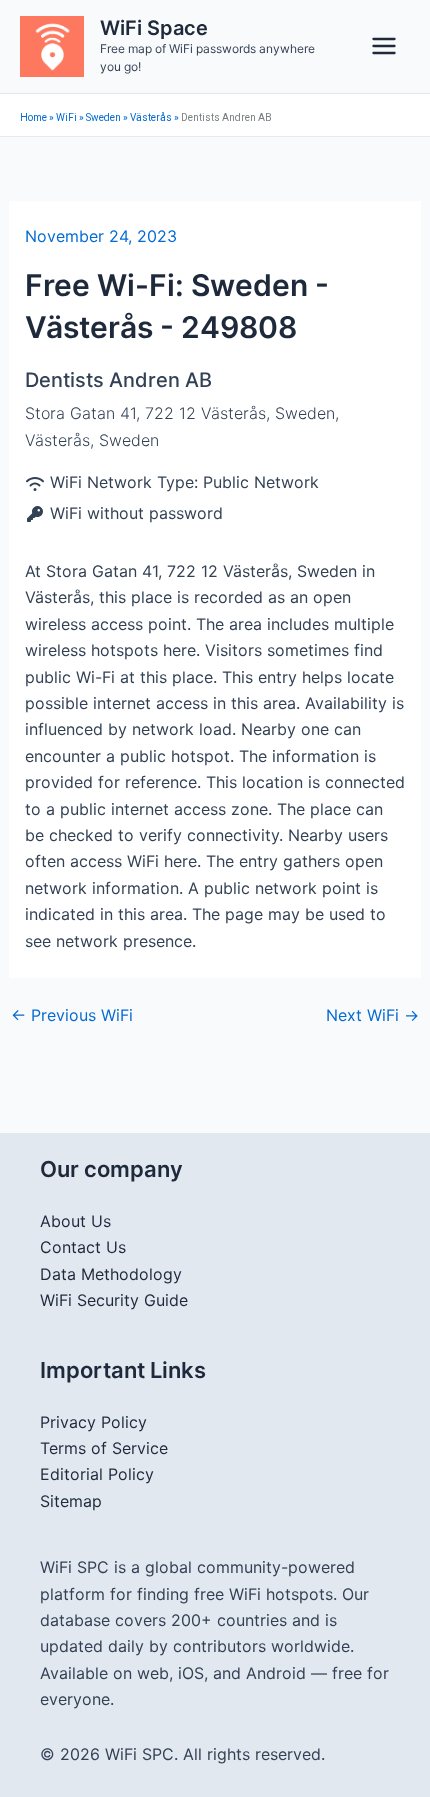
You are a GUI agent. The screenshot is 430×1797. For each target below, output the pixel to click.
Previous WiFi (72, 1015)
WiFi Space (154, 28)
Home (33, 117)
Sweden (103, 117)
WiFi (66, 117)
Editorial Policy (97, 1474)
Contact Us (83, 1247)
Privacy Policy (93, 1422)
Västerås (151, 117)
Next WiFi (372, 1015)
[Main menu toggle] (384, 46)
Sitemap (71, 1501)
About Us (75, 1221)
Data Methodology (111, 1274)
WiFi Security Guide (114, 1300)
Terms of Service (104, 1448)
